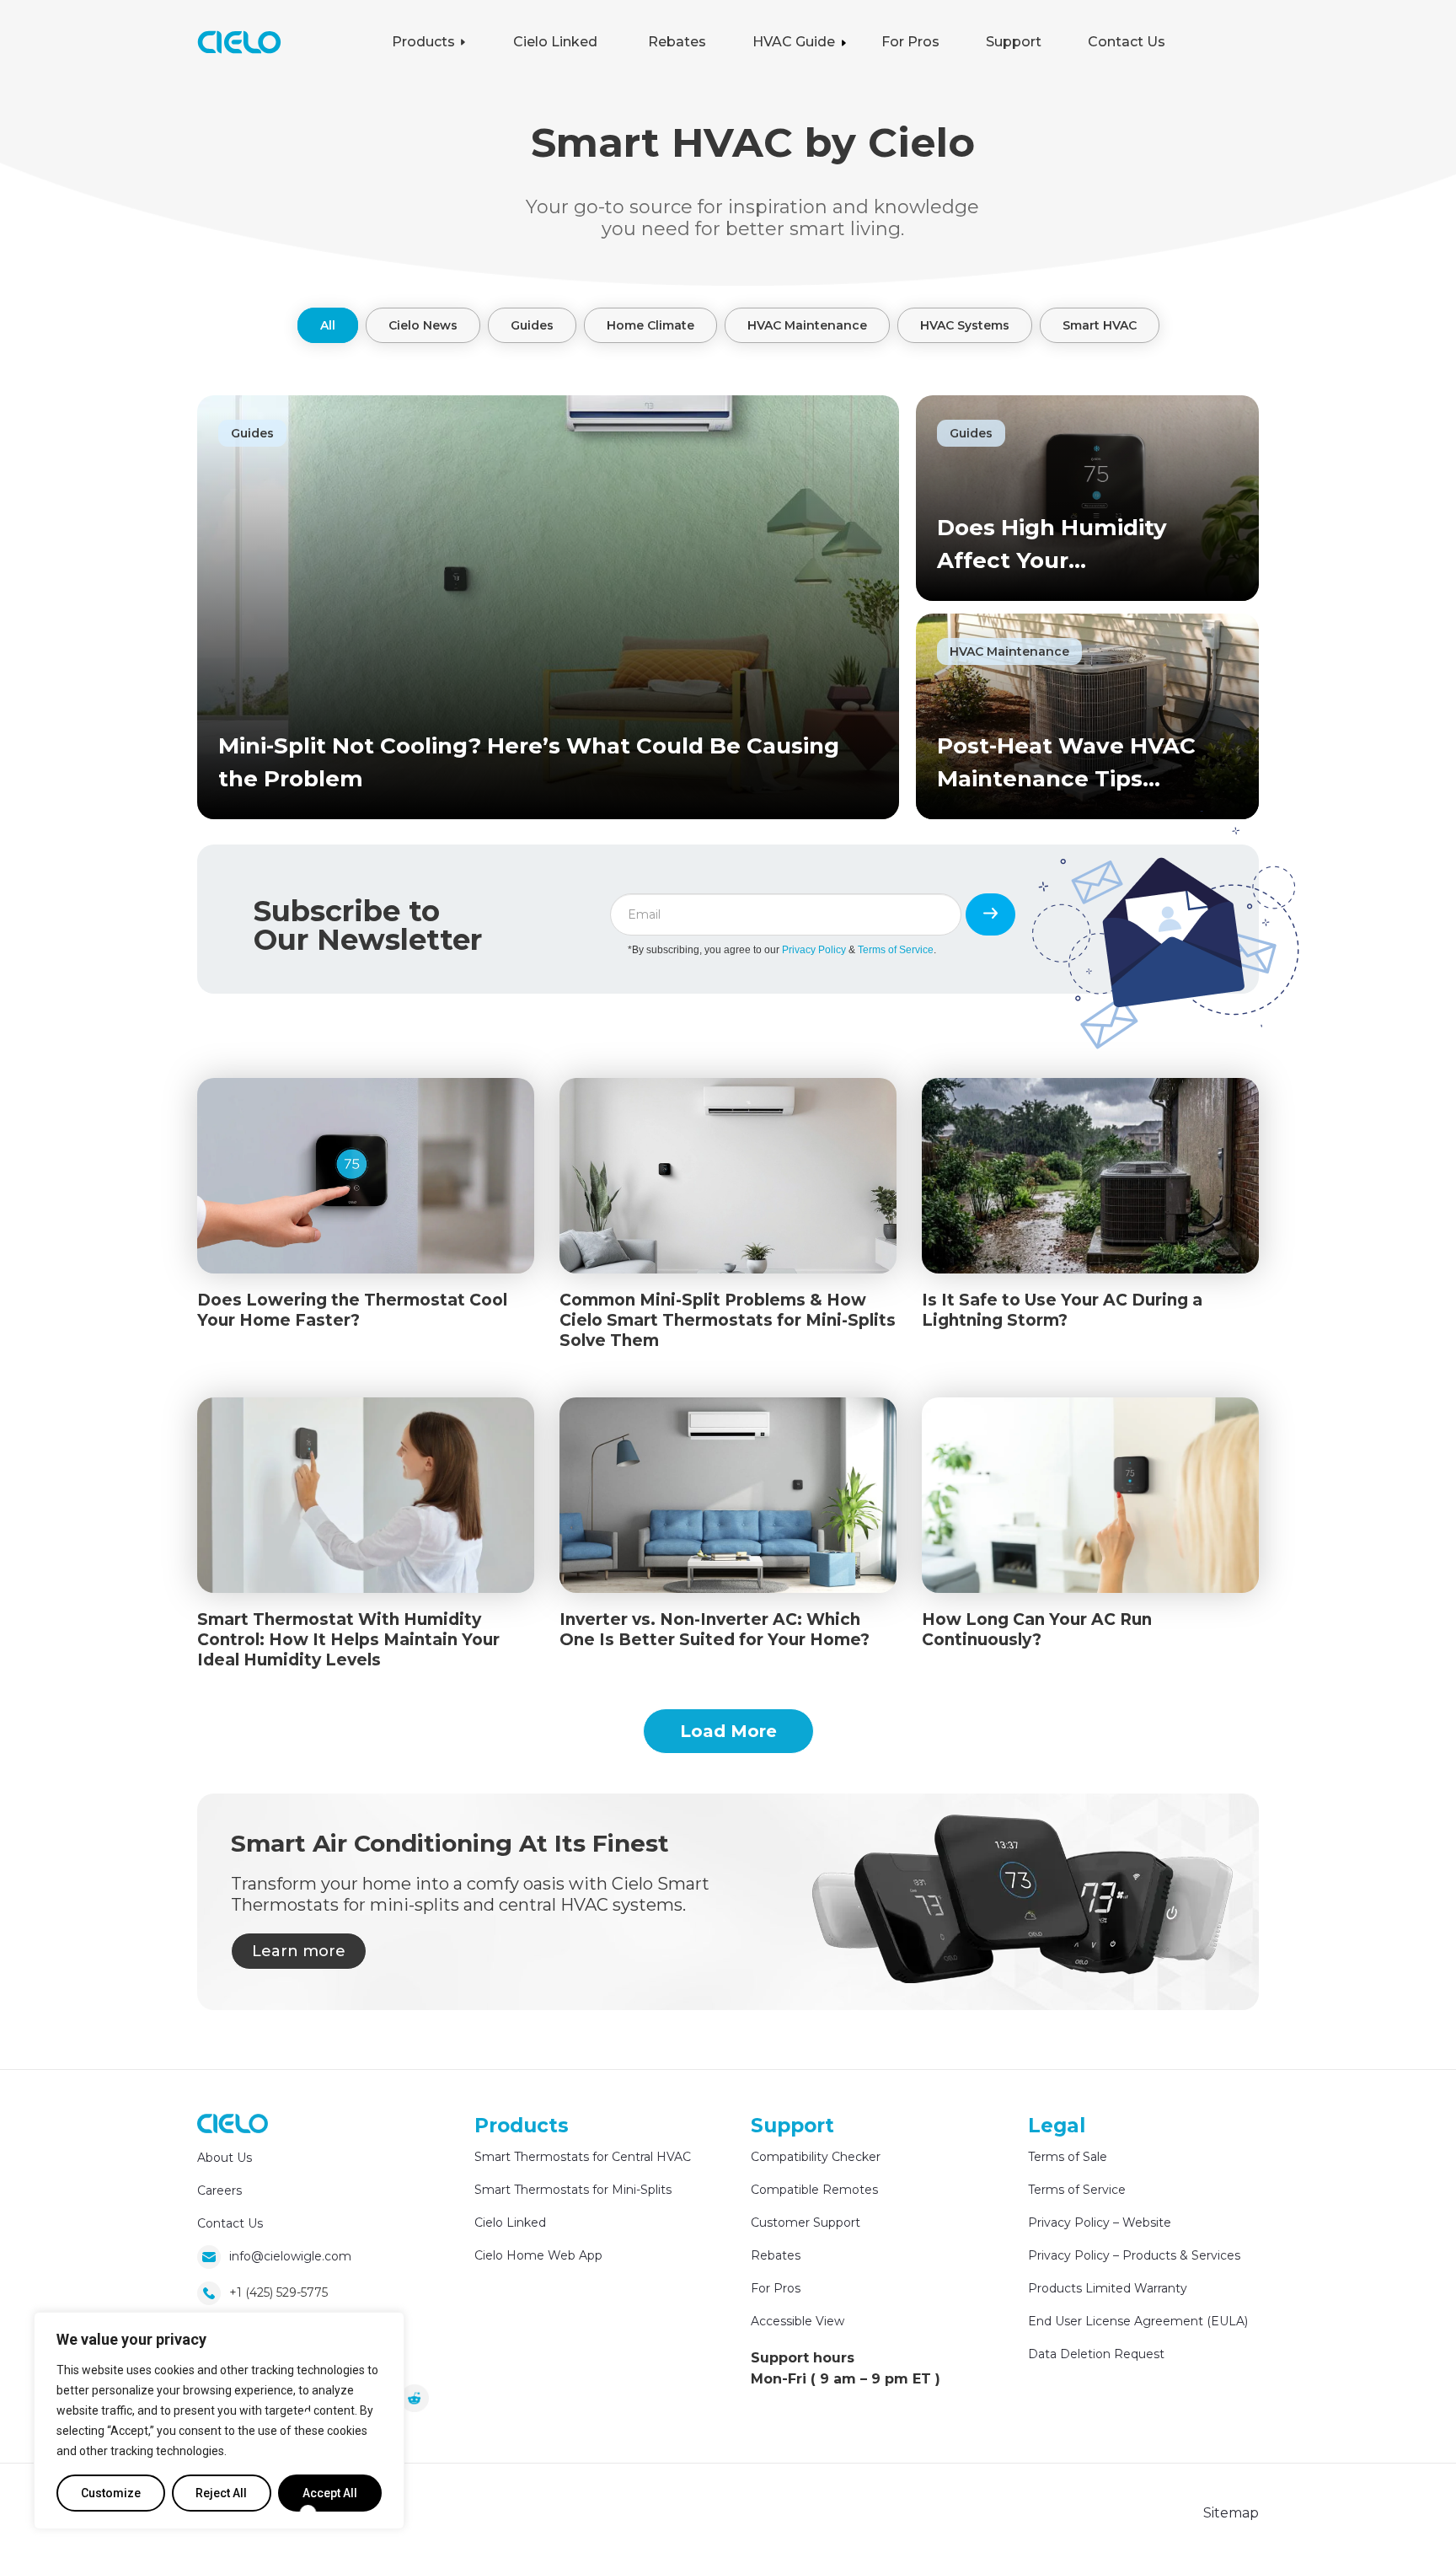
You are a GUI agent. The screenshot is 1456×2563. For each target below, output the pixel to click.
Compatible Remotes (814, 2190)
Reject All (221, 2493)
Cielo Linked (510, 2223)
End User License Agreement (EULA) (1138, 2321)
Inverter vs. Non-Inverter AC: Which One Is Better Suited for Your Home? (715, 1630)
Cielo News (423, 325)
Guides (532, 325)
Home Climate (650, 325)
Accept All (330, 2493)
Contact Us (230, 2223)
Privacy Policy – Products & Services (1134, 2255)
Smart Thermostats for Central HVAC (583, 2157)
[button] (475, 42)
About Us (225, 2158)
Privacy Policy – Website (1100, 2223)
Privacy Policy (814, 950)
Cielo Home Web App (538, 2255)
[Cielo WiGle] (233, 2126)
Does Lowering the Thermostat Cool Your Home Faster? (352, 1310)
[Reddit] (414, 2402)
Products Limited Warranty (1108, 2288)
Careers (219, 2190)
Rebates (776, 2255)
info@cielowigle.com (290, 2256)
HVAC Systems (965, 325)
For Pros (776, 2288)
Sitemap (1231, 2513)
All (328, 325)
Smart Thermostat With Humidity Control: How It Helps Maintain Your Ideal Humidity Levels (348, 1640)
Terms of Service (896, 950)
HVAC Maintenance (807, 325)
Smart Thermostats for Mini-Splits (573, 2190)
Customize (111, 2493)
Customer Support (806, 2223)
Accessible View (798, 2321)
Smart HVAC (1100, 325)
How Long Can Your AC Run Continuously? (1037, 1630)
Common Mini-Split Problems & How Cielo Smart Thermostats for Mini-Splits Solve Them (728, 1320)
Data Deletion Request (1096, 2354)
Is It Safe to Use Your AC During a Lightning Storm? (1062, 1310)
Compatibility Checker (816, 2157)
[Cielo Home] (239, 49)
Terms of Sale (1068, 2157)
